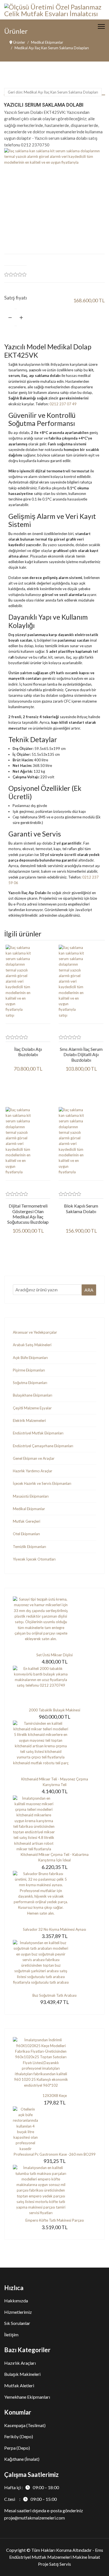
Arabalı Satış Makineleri (32, 1345)
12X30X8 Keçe (55, 2096)
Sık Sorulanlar (17, 2323)
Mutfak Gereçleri (27, 1521)
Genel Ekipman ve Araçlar (34, 1458)
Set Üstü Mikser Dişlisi (54, 1655)
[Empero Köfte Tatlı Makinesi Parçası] (54, 2191)
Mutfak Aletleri (19, 2385)
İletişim (11, 2335)
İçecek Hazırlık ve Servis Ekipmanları (42, 1483)
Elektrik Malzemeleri (29, 1421)
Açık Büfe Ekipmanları (30, 1358)
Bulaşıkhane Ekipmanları (33, 1395)
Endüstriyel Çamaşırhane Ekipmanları (43, 1446)
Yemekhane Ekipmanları (27, 2397)
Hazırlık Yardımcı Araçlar (33, 1471)
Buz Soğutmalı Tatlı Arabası (54, 1995)
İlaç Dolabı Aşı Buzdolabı (28, 1052)
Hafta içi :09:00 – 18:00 (32, 2487)
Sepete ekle (75, 317)
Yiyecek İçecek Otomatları (34, 1559)
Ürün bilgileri (28, 1089)
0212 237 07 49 (63, 404)
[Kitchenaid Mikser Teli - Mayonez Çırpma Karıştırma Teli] (54, 1748)
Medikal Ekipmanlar (29, 1509)
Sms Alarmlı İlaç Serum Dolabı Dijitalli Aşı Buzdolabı (81, 1054)
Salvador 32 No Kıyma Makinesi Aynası (54, 1929)
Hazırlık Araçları (20, 2363)
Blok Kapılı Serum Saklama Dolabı (81, 1208)
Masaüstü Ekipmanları (31, 1496)
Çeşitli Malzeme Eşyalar (32, 1408)
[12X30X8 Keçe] (54, 2065)
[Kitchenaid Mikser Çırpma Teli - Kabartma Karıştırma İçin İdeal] (54, 1824)
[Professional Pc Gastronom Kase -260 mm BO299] (54, 2129)
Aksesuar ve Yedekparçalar (35, 1332)
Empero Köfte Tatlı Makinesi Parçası (55, 2220)
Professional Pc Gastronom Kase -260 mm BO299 (55, 2154)
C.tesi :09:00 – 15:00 (30, 2499)
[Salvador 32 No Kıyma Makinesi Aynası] (54, 1899)
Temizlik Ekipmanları (29, 1547)
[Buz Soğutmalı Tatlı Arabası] (54, 1966)
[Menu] (101, 26)
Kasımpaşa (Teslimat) (25, 2425)
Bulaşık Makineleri (22, 2374)
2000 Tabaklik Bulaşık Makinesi (54, 1710)
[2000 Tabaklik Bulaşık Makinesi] (54, 1686)
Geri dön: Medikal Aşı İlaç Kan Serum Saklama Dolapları (53, 92)
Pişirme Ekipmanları (29, 1370)
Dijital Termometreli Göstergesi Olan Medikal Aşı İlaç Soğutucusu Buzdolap (28, 1214)
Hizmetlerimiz (18, 2312)
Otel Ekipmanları (26, 1534)
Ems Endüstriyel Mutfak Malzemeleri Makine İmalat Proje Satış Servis (56, 2557)
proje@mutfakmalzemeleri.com (35, 2518)
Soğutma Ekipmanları (30, 1383)
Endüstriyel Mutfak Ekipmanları (38, 1433)
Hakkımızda (16, 2301)
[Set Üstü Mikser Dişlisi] (54, 1624)
